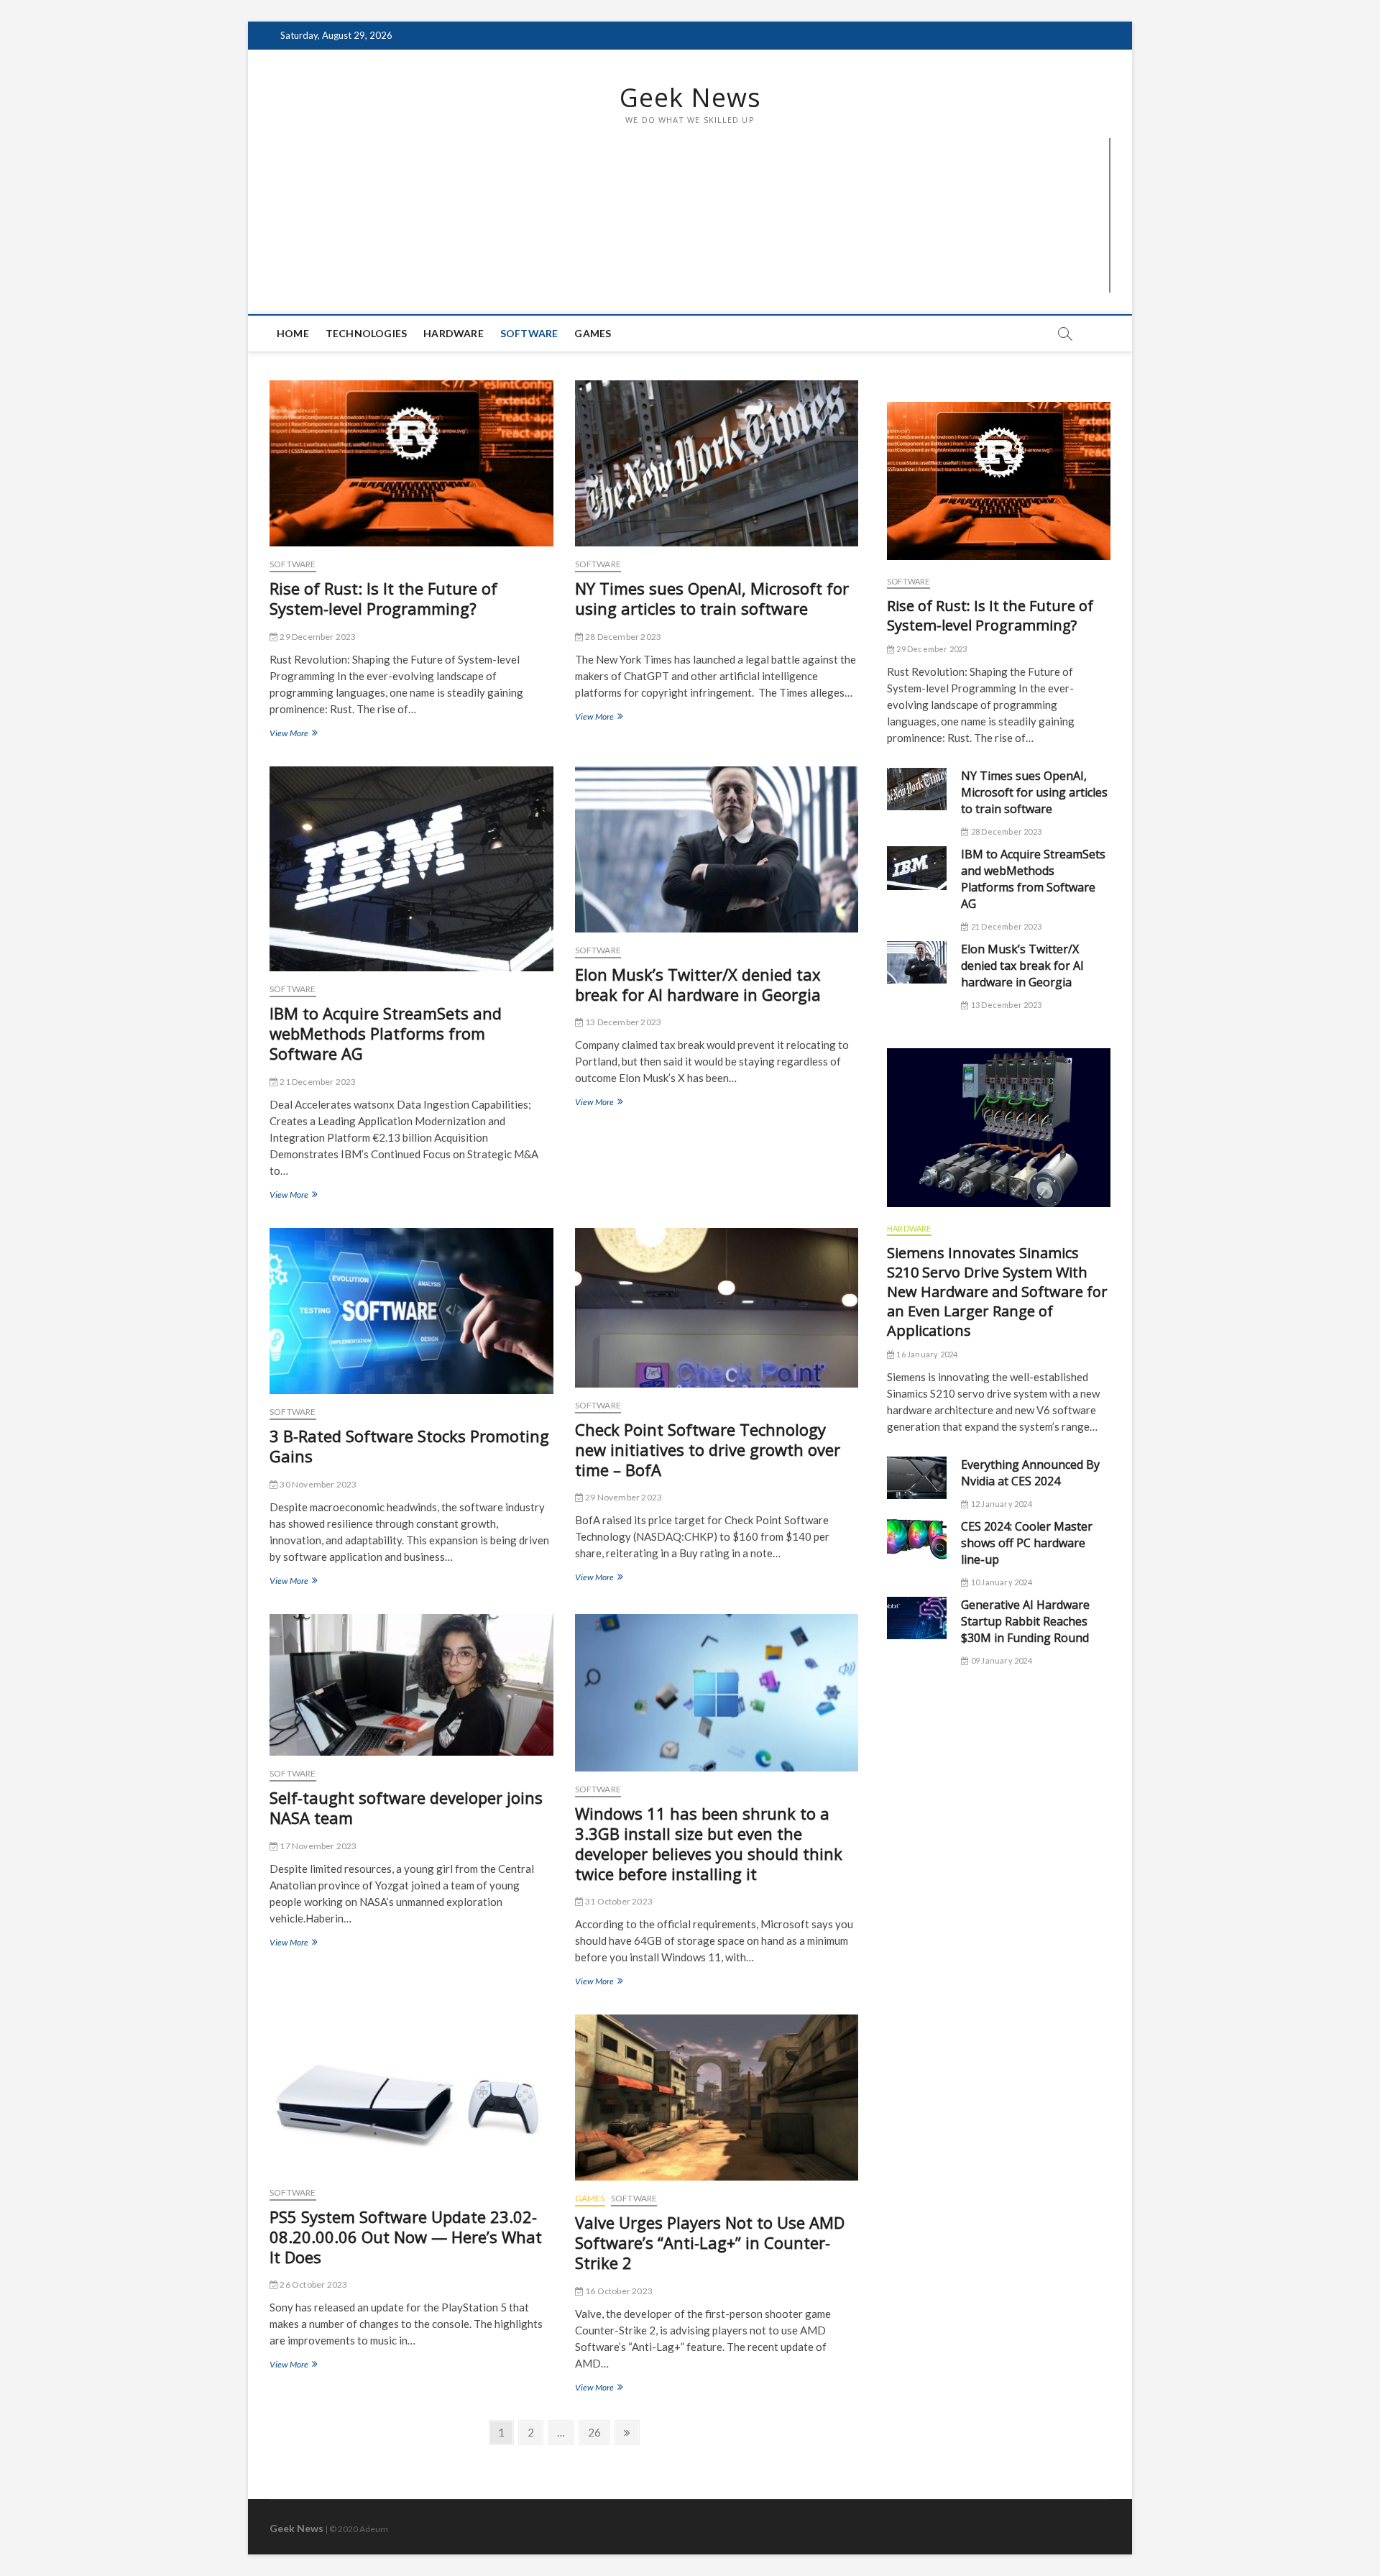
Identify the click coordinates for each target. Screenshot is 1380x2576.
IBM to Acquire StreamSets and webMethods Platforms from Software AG (386, 1033)
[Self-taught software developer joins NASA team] (411, 1685)
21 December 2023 (317, 1082)
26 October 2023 (313, 2284)
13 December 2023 (622, 1022)
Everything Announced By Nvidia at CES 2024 (1030, 1473)
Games (593, 333)
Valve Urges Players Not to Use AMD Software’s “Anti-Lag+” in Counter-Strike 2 (710, 2242)
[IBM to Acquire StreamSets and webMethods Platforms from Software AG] (411, 869)
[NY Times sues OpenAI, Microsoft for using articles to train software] (717, 463)
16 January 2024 (926, 1354)
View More (292, 734)
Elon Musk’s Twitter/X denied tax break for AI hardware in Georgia (698, 984)
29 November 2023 (623, 1497)
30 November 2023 (317, 1484)
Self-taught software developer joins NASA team (406, 1807)
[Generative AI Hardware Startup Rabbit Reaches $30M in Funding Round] (917, 1618)
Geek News (690, 98)
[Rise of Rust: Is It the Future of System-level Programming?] (411, 463)
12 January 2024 (1000, 1504)
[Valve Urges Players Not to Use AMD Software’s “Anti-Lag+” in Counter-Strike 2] (717, 2098)
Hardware (454, 333)
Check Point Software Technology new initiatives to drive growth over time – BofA (708, 1449)
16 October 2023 (618, 2291)
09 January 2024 (1000, 1660)
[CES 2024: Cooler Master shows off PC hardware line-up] (917, 1539)
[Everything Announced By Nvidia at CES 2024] (917, 1478)
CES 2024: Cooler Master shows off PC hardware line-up (1027, 1543)
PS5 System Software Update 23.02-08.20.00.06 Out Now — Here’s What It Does (406, 2237)
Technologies (366, 333)
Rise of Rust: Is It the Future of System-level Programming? (383, 598)
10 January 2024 (1000, 1582)
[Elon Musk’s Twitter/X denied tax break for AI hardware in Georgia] (717, 849)
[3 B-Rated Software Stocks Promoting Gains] (411, 1311)
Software (529, 333)
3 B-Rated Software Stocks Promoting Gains (409, 1446)
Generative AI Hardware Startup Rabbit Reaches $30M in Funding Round (1025, 1621)
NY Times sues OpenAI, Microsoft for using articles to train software (712, 598)
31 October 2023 (618, 1901)
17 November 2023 (317, 1846)
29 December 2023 (317, 637)
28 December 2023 (622, 637)
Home (293, 333)
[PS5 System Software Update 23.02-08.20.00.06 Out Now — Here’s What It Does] (411, 2094)
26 (594, 2435)
